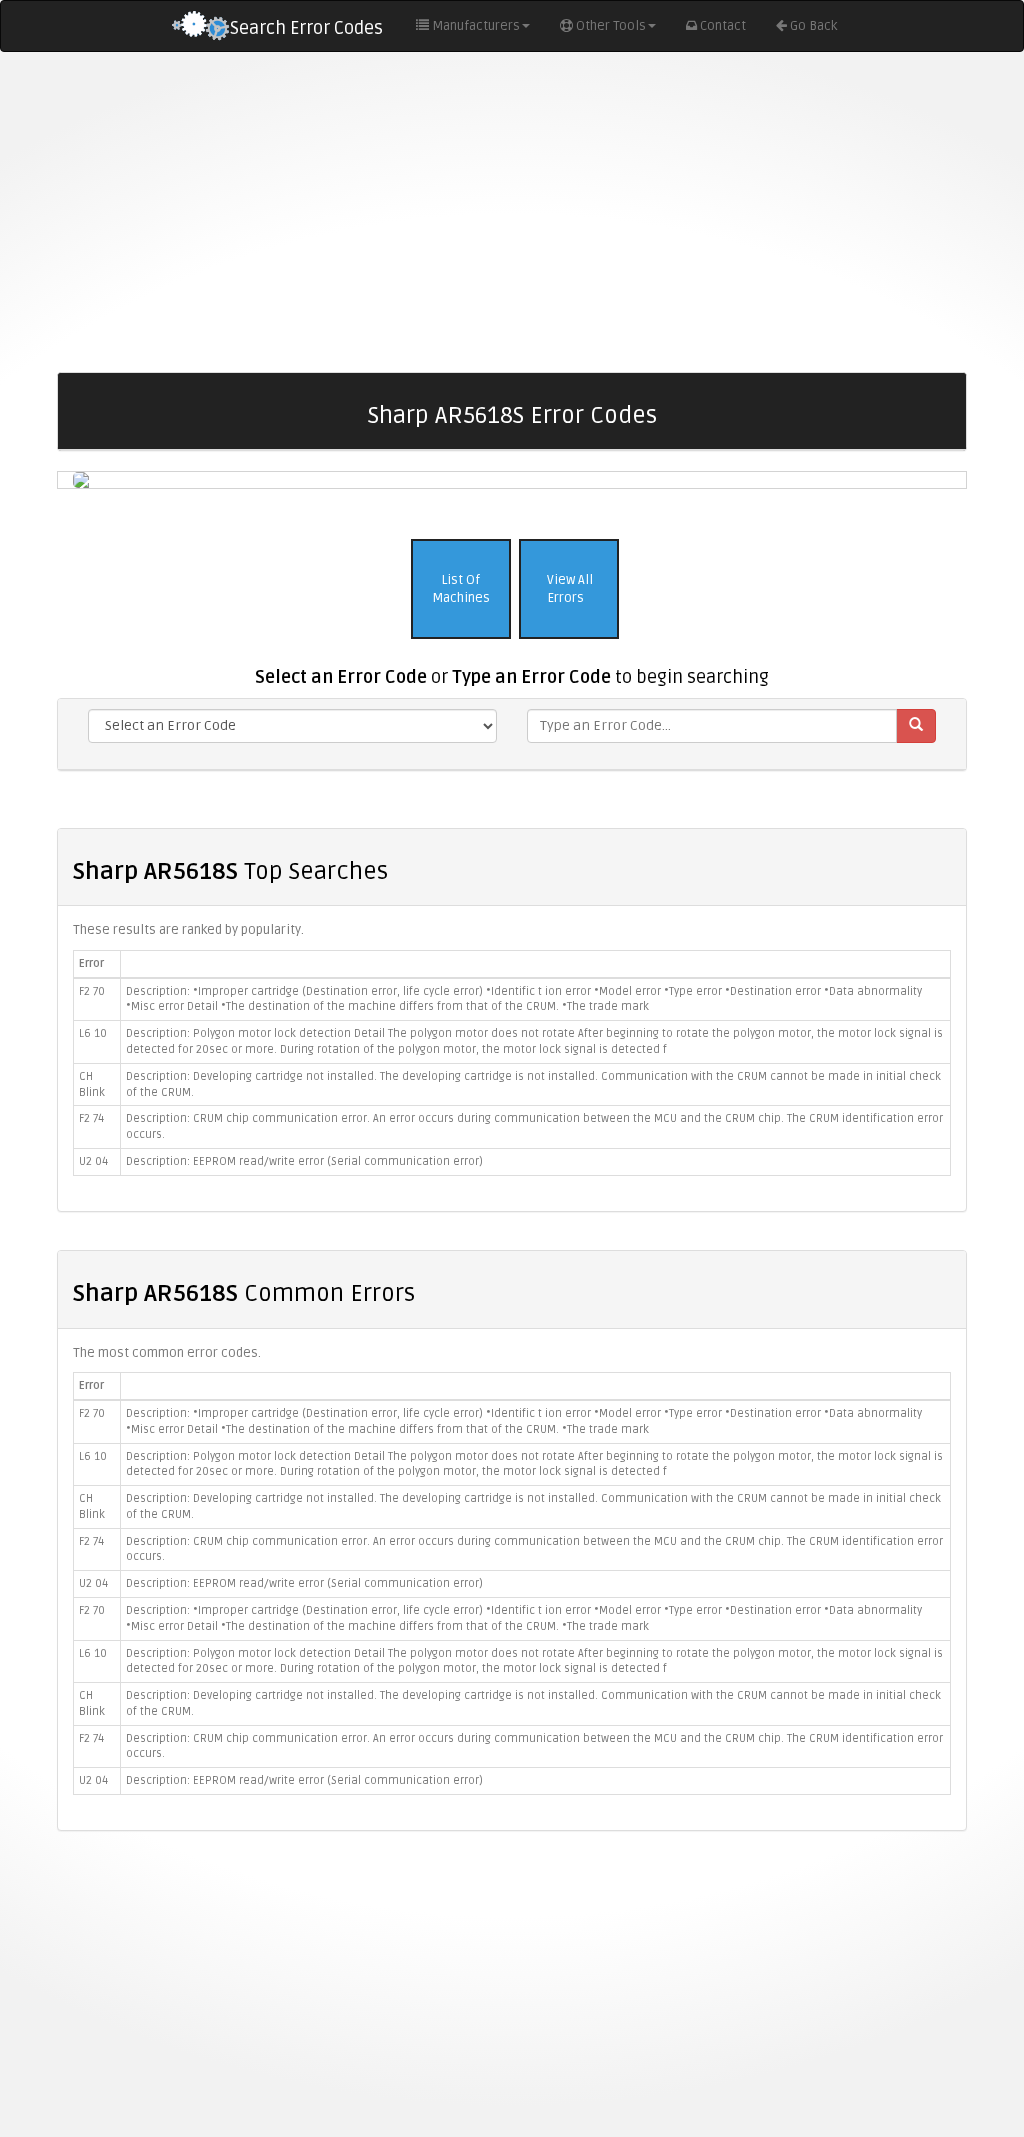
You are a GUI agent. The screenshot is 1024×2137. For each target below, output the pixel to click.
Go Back (813, 26)
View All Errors (568, 589)
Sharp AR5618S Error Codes (512, 415)
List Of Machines (461, 589)
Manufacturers (476, 26)
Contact (723, 26)
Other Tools (611, 26)
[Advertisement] (512, 212)
